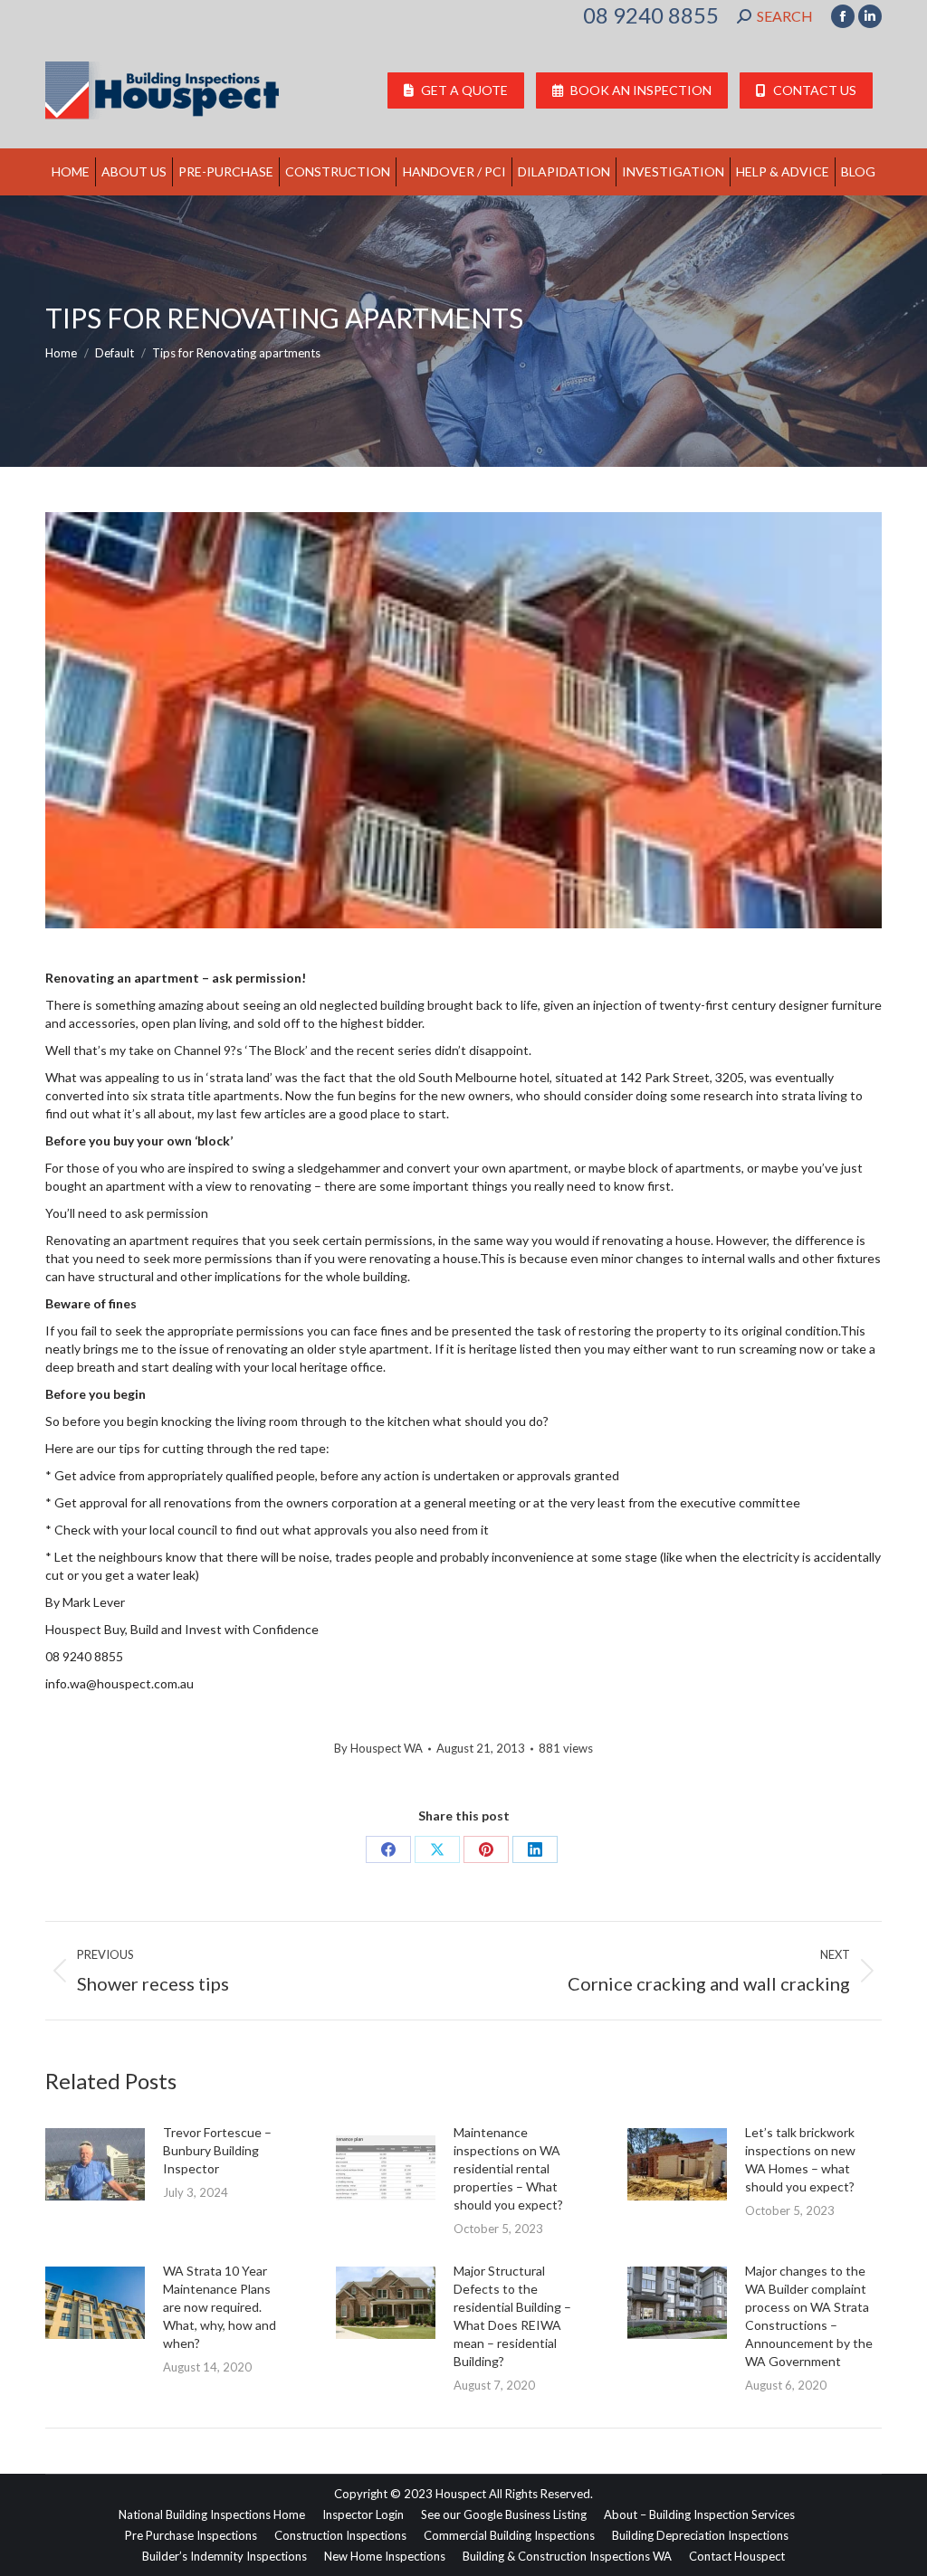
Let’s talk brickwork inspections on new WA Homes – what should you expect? (800, 2159)
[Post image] (95, 2164)
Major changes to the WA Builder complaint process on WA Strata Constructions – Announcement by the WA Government (809, 2316)
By (378, 1748)
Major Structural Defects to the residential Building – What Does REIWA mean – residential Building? (512, 2316)
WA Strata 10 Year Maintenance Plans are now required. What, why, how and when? (220, 2307)
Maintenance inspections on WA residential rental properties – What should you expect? (508, 2168)
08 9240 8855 (651, 15)
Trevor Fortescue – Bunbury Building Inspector (217, 2150)
